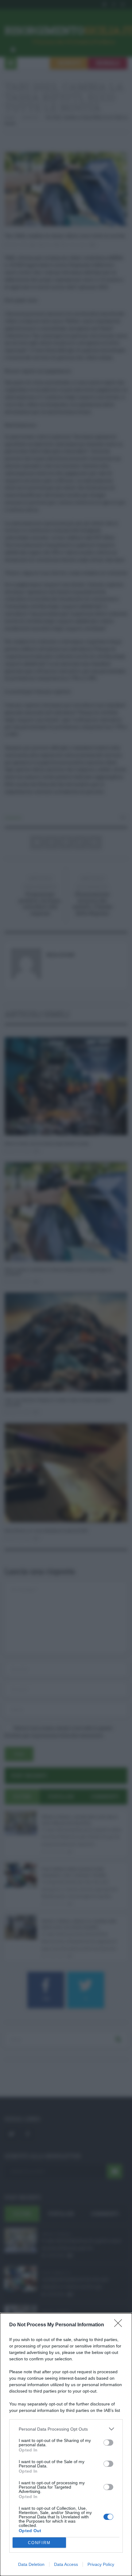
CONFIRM (39, 2543)
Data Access (66, 2564)
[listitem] (66, 2429)
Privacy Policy (101, 2564)
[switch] (108, 2443)
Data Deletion (31, 2564)
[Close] (120, 2325)
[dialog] (66, 2445)
